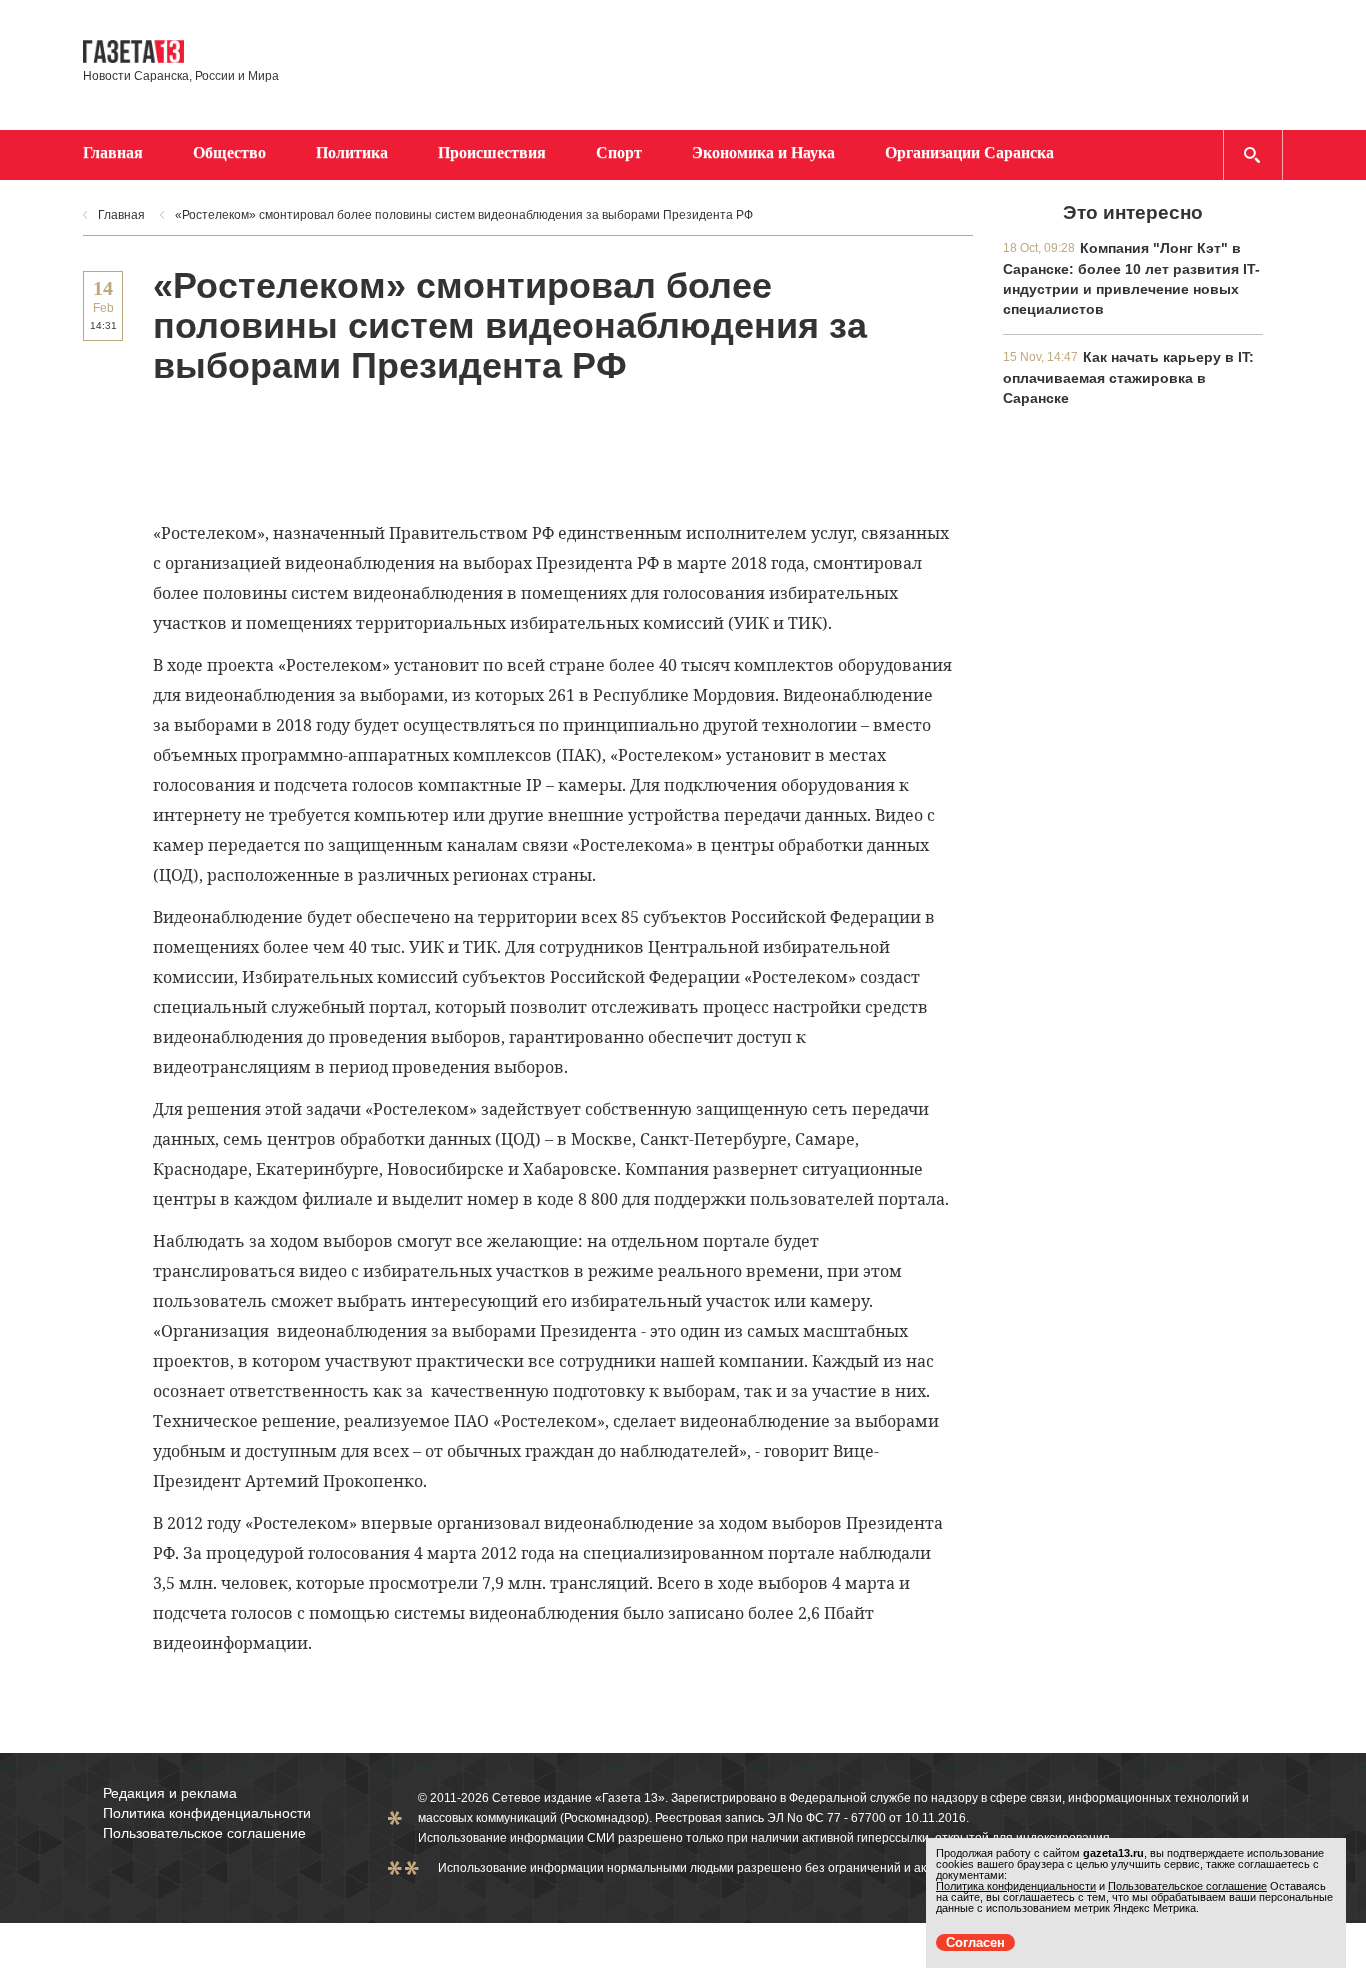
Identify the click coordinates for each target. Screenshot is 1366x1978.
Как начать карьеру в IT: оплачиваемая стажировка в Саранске (1128, 377)
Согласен (975, 1942)
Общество (229, 152)
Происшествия (492, 152)
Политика (352, 152)
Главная (113, 152)
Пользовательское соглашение (204, 1833)
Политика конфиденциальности (207, 1813)
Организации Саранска (969, 152)
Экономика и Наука (763, 152)
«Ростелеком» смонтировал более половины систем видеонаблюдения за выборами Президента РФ (464, 215)
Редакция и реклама (170, 1793)
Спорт (619, 152)
